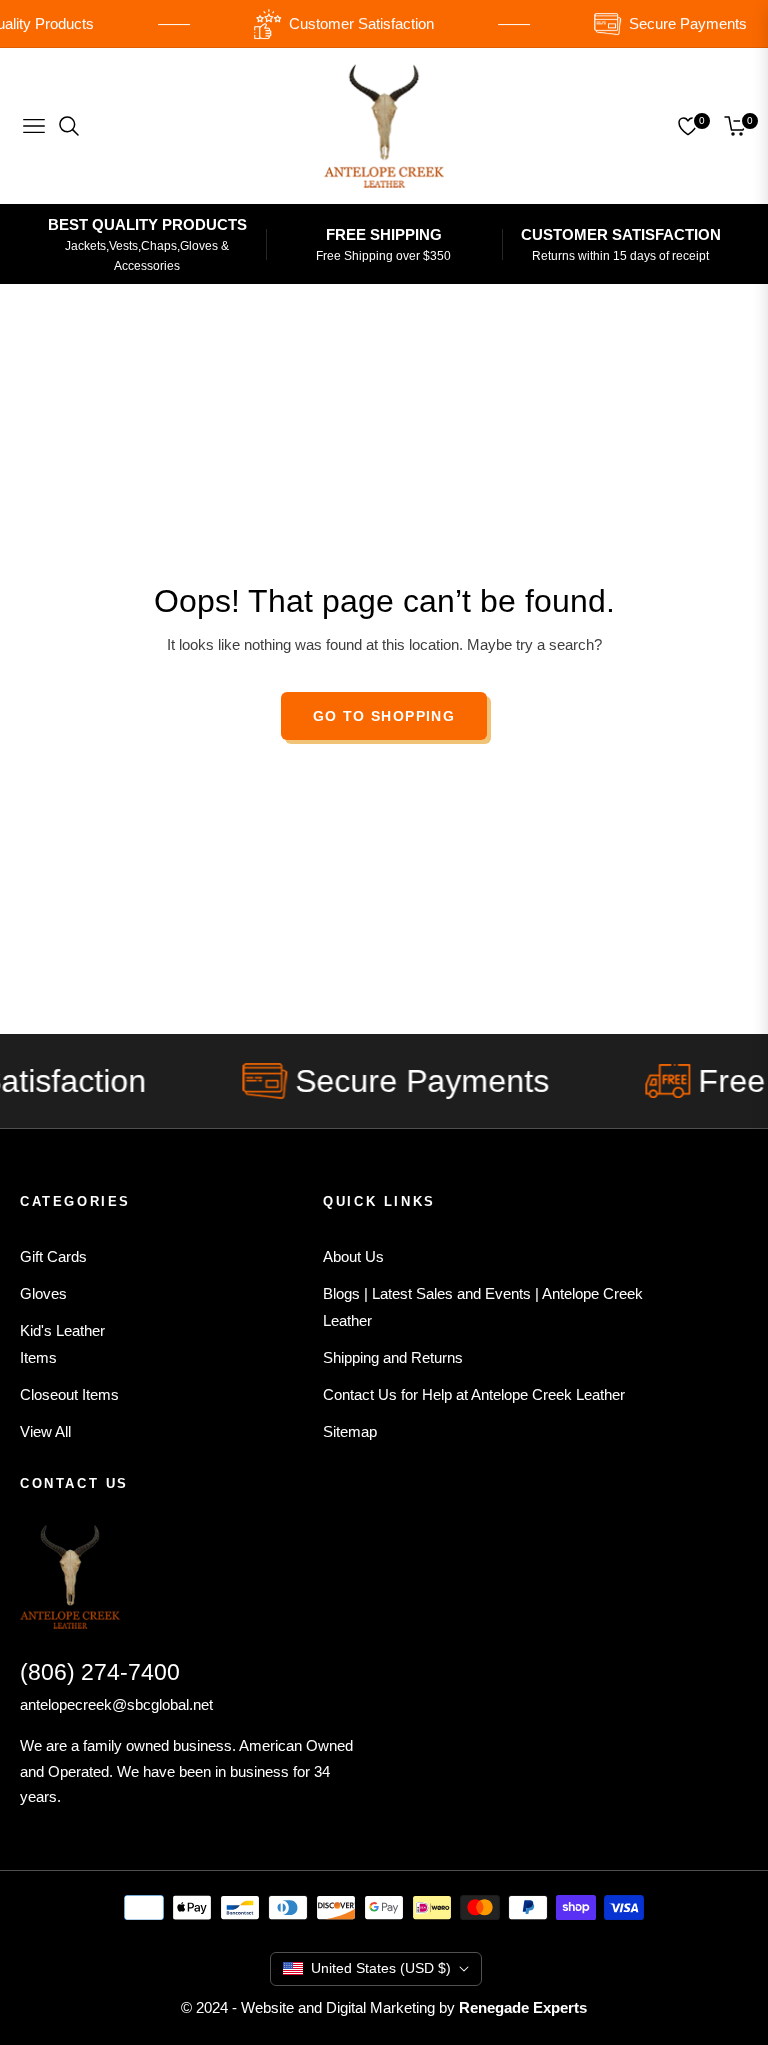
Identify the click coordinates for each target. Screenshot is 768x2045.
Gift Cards (53, 1256)
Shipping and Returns (393, 1357)
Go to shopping (384, 716)
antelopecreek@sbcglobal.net (116, 1704)
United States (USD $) (381, 1968)
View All (45, 1431)
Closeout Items (69, 1394)
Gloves (43, 1293)
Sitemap (350, 1431)
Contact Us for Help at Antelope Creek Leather (474, 1394)
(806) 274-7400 (100, 1672)
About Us (353, 1256)
